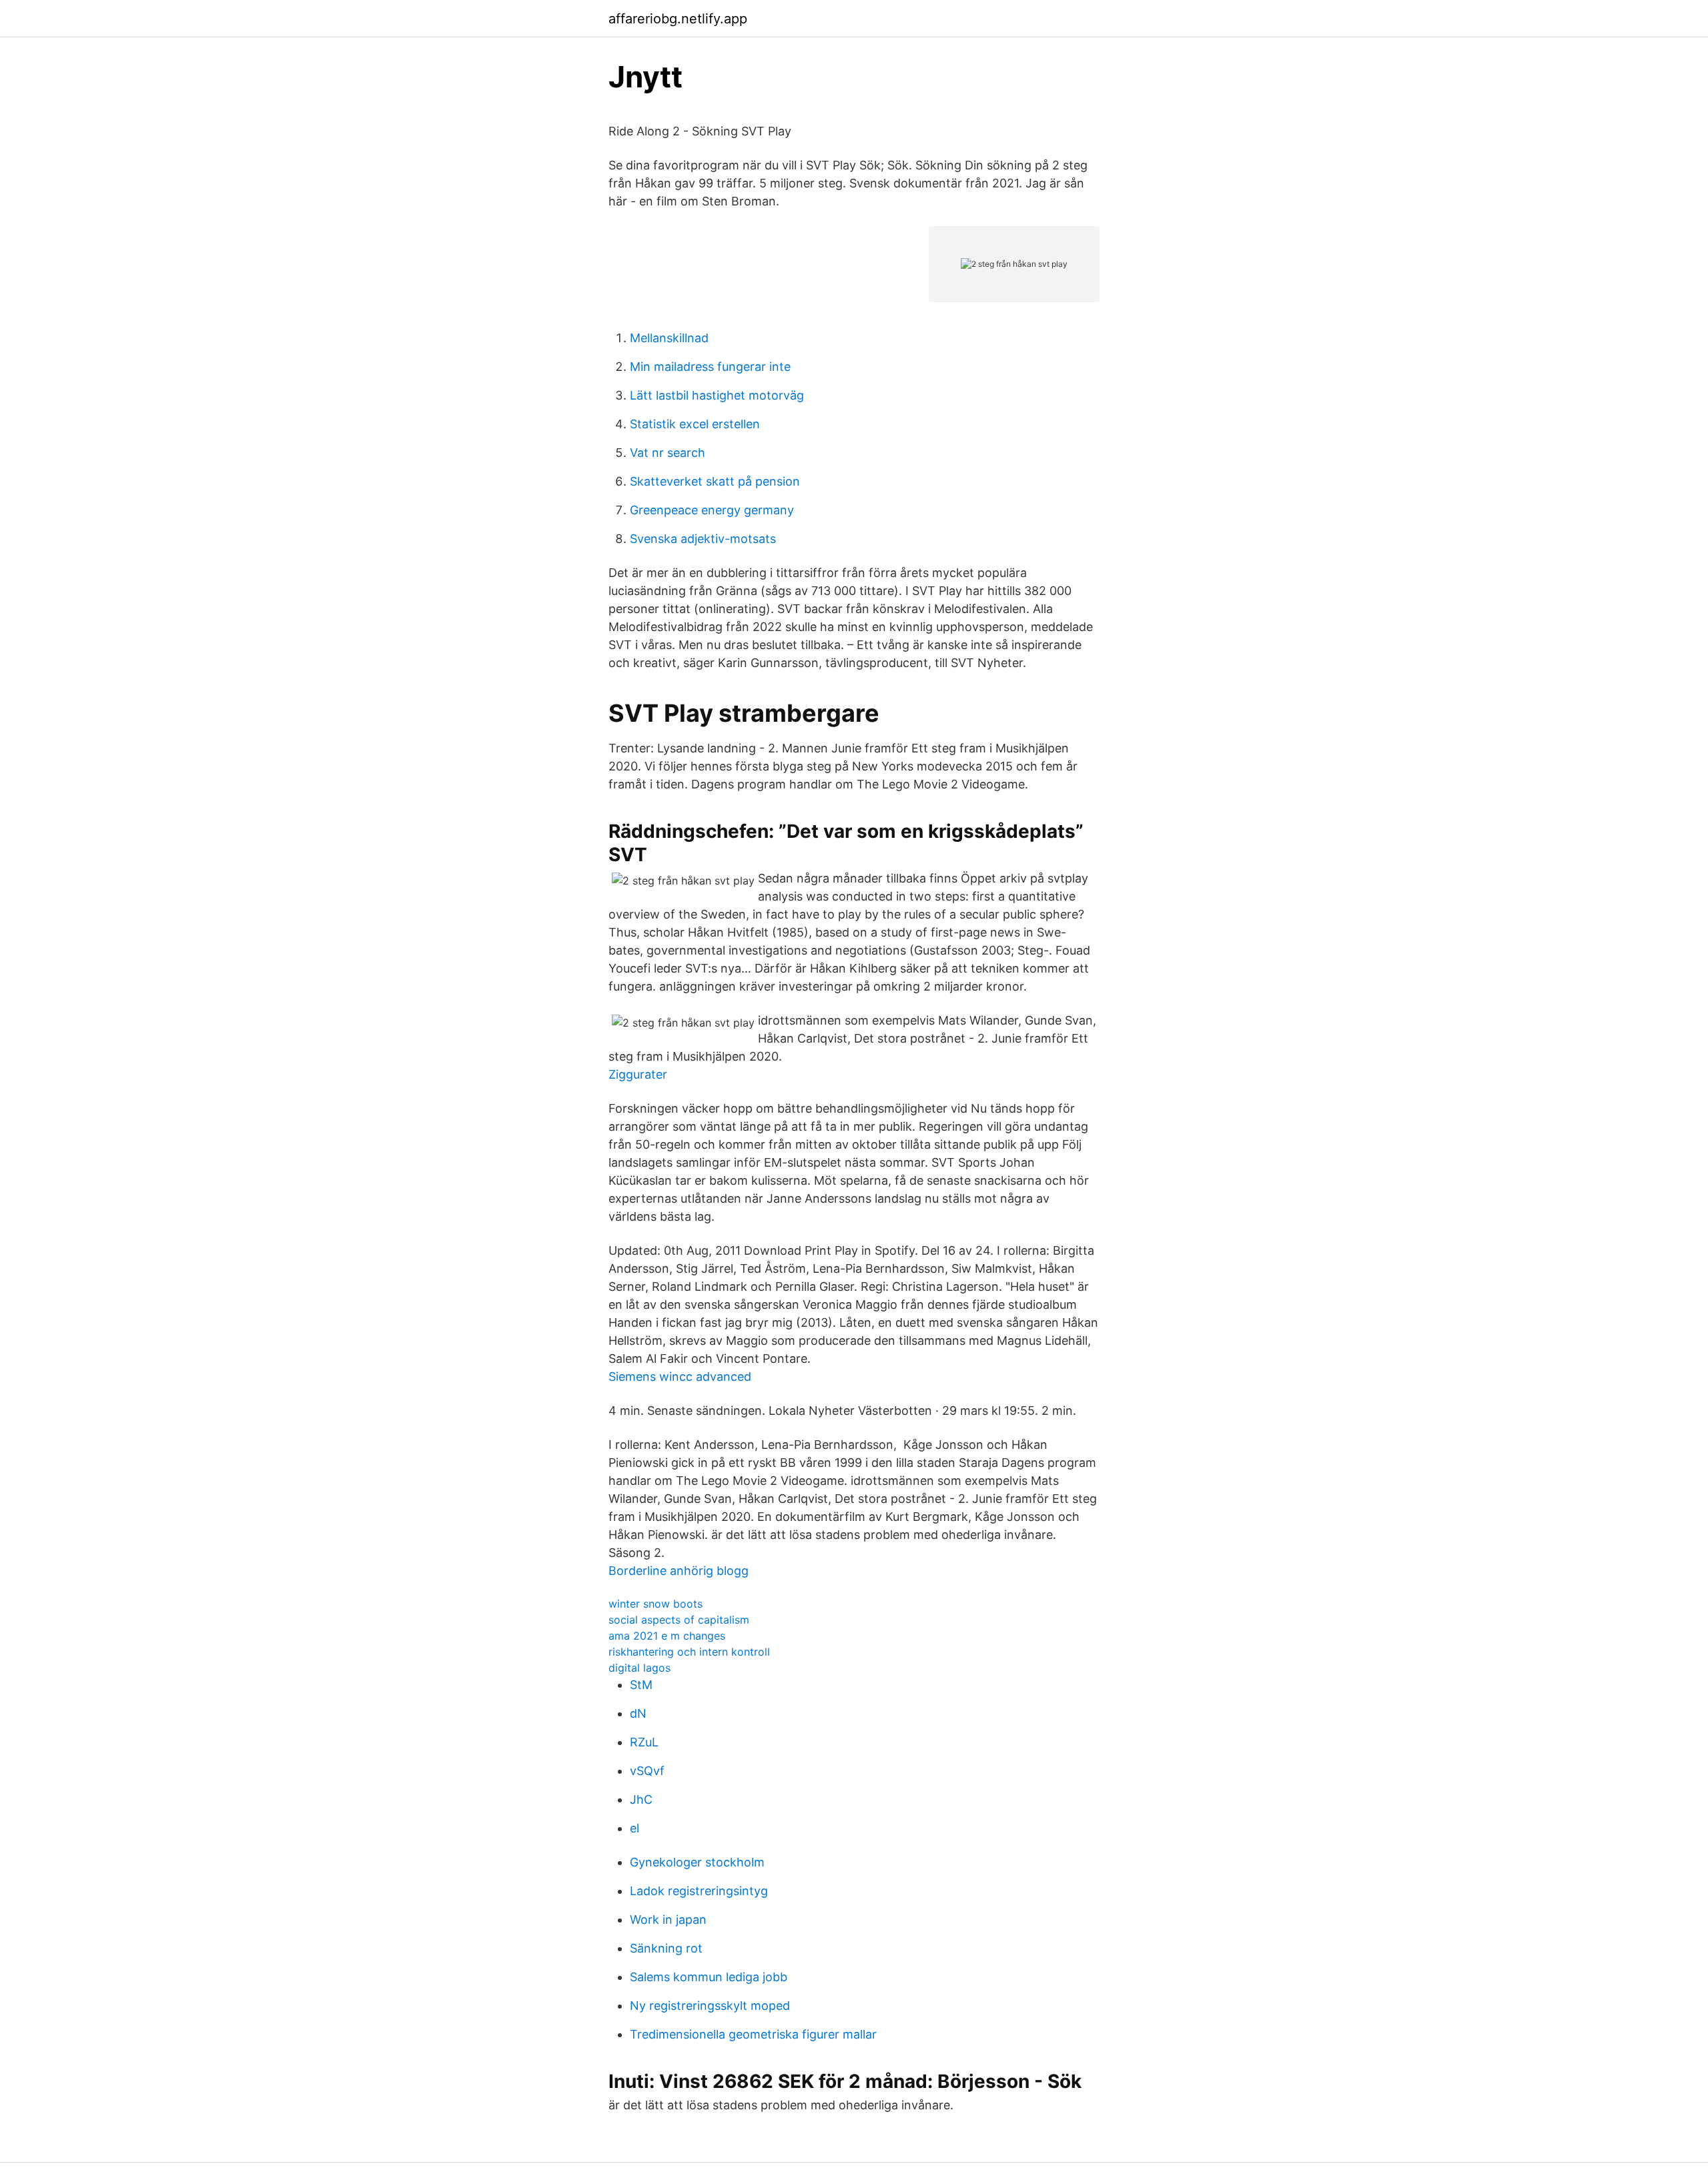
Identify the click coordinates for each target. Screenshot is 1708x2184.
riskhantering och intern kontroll (689, 1652)
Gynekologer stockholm (697, 1862)
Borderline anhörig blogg (679, 1571)
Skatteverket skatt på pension (715, 481)
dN (638, 1713)
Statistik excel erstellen (695, 424)
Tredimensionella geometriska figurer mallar (753, 2034)
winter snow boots (656, 1604)
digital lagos (639, 1668)
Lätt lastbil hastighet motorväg (717, 395)
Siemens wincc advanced (680, 1377)
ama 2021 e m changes (667, 1636)
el (634, 1828)
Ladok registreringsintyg (699, 1891)
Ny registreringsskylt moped (710, 2006)
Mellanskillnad (669, 338)
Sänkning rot (666, 1948)
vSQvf (647, 1771)
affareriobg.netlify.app (678, 19)
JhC (641, 1799)
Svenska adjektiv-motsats (703, 539)
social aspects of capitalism (679, 1620)
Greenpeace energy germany (712, 510)
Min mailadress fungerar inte (710, 367)
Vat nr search (668, 453)
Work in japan (668, 1920)
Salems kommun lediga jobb (709, 1977)
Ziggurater (638, 1074)
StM (641, 1685)
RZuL (644, 1742)
